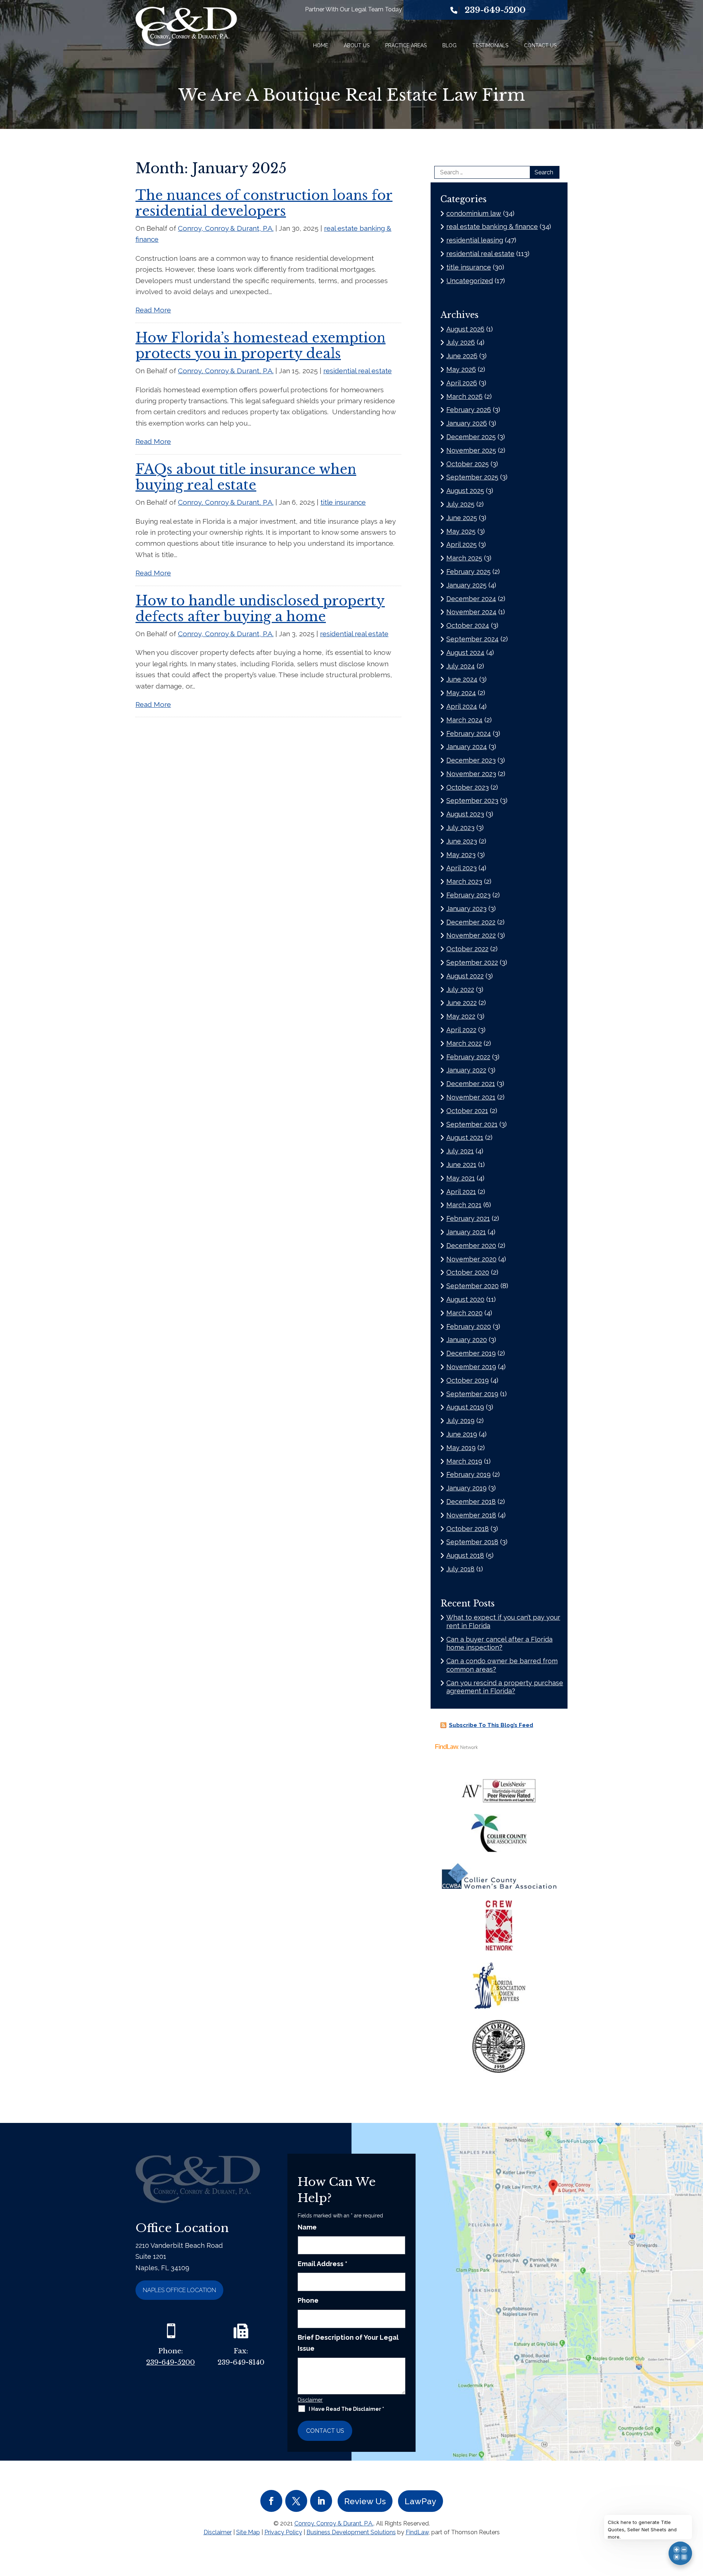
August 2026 (465, 329)
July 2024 (461, 666)
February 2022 (468, 1057)
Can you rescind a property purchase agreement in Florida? (505, 1687)
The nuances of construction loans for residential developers (264, 203)
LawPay (421, 2501)
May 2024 (461, 693)
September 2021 (472, 1124)
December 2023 (471, 760)
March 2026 (464, 396)
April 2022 (461, 1030)
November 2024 (471, 612)
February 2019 (468, 1474)
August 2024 (465, 653)
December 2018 (471, 1502)
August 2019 (465, 1407)
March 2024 (464, 720)
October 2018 (468, 1529)
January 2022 (466, 1070)
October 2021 (467, 1111)
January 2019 (466, 1488)
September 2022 (472, 962)
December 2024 (471, 599)
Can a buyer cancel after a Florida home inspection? (499, 1643)
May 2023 (461, 855)
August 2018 (465, 1555)
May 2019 (461, 1448)
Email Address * (323, 2264)
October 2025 (468, 464)
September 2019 (472, 1394)
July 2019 (460, 1421)
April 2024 (462, 706)
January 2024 (467, 747)
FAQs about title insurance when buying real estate (246, 477)
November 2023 (471, 774)
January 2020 (467, 1340)
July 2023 (460, 828)
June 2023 (462, 841)
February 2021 (468, 1218)
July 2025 (460, 504)
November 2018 (471, 1515)
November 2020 (471, 1259)
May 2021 (461, 1178)
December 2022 (471, 922)
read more (153, 310)
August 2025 (465, 491)
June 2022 (462, 1003)
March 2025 (464, 558)
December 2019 (471, 1353)
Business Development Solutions (351, 2532)
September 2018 (472, 1542)
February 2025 (468, 572)
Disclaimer (310, 2400)
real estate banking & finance (492, 227)
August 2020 (465, 1299)
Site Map (248, 2532)
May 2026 (461, 369)
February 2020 (469, 1326)
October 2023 (468, 787)
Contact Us (540, 45)
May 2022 (461, 1016)
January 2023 (466, 909)
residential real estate (358, 371)
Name (307, 2227)
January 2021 (466, 1232)
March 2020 (464, 1313)
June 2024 (462, 679)
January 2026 (467, 423)
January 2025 (466, 585)
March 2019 (464, 1461)
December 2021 (471, 1084)
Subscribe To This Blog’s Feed (491, 1725)
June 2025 (462, 518)
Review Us (365, 2501)
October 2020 (468, 1272)
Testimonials (490, 45)
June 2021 (461, 1165)
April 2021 (461, 1192)
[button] (696, 2523)
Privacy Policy (283, 2532)
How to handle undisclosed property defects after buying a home (260, 609)
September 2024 (473, 639)
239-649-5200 (495, 10)
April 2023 (462, 868)
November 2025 (471, 450)
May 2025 (461, 531)
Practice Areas (406, 45)
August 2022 (465, 976)
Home (321, 45)
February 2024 (469, 733)
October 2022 (467, 949)
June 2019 (462, 1434)
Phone (308, 2300)
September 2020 (473, 1286)
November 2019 (471, 1367)
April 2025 (462, 544)
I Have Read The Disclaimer (346, 2409)
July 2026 (461, 342)
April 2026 (462, 383)
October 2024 (468, 625)
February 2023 (468, 895)
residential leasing (475, 240)
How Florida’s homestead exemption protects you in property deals (261, 346)
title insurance (343, 502)
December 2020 (471, 1246)
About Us (357, 45)
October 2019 (468, 1380)
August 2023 (465, 814)
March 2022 (464, 1043)
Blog (449, 45)
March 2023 (464, 881)
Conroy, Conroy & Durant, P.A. (226, 228)
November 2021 (471, 1097)
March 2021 (464, 1205)
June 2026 (462, 356)
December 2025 (471, 437)
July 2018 (460, 1569)
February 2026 (469, 410)
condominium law (474, 213)
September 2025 (472, 477)
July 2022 (460, 989)
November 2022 (471, 935)
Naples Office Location (179, 2290)
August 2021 (465, 1137)
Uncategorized (470, 281)
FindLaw (417, 2532)
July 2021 (460, 1151)
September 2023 (472, 800)
